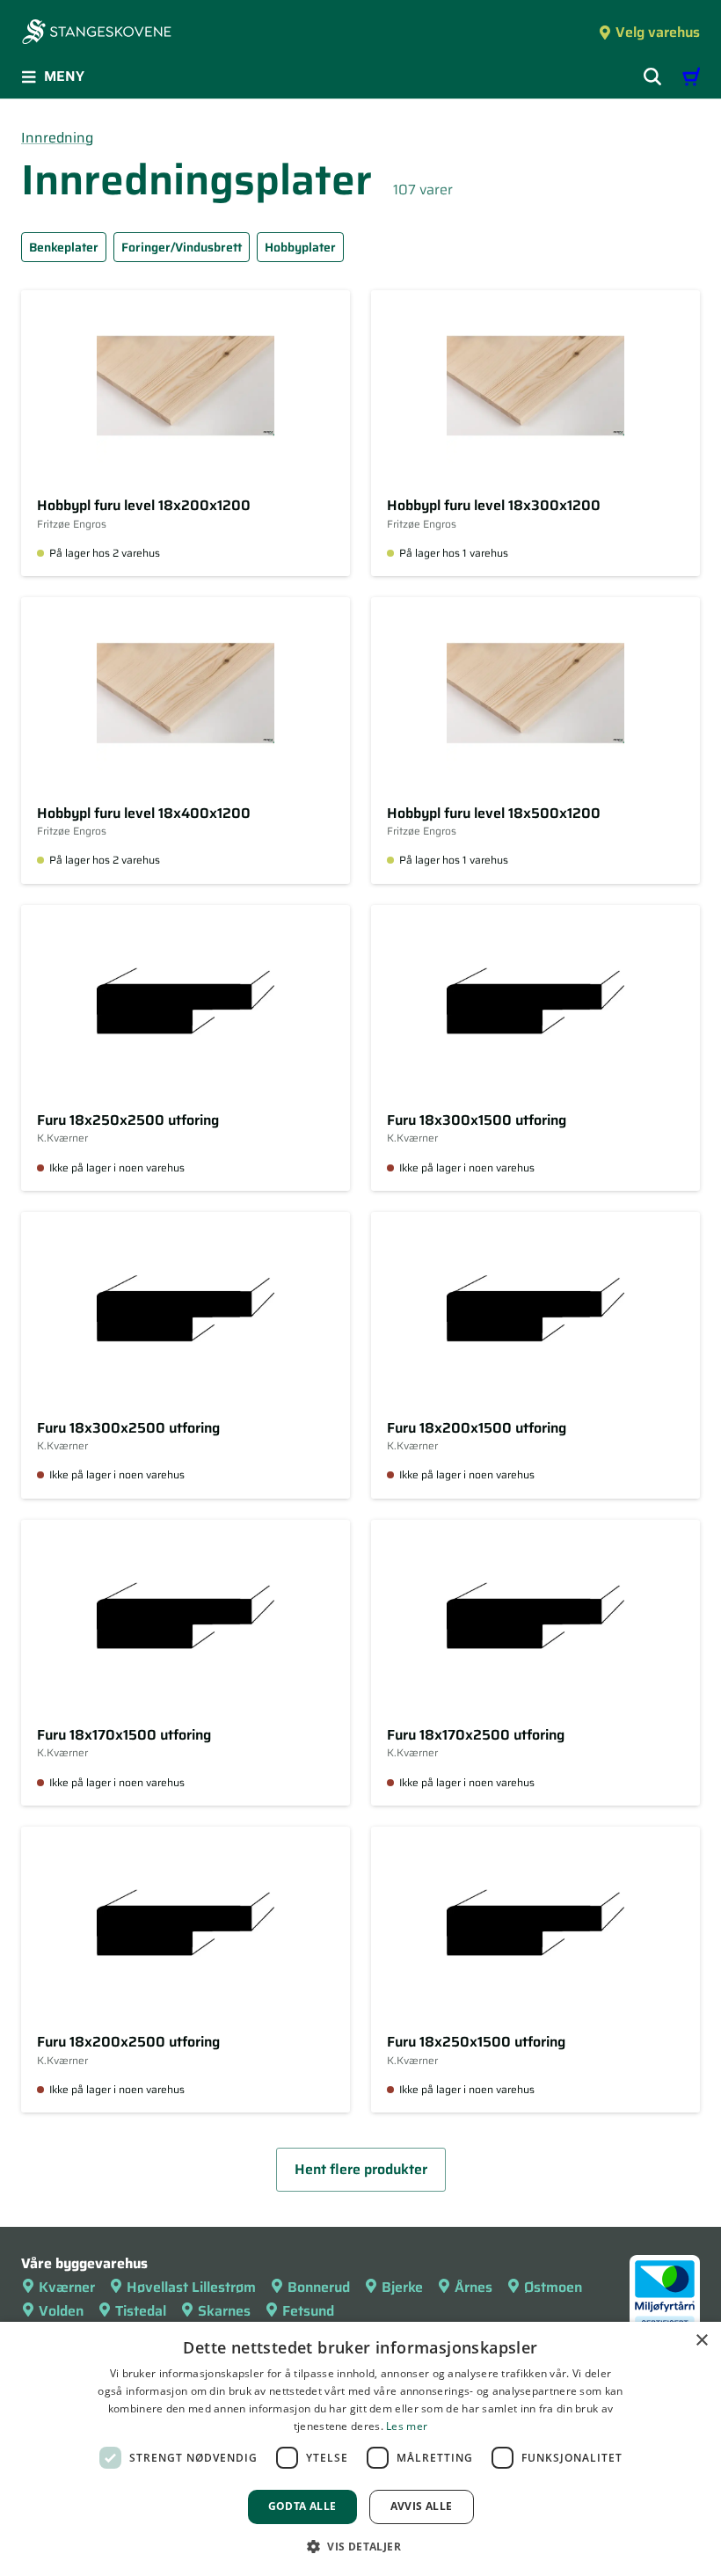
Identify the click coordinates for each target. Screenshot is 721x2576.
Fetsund (308, 2311)
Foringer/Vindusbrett (182, 247)
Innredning (57, 138)
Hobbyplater (300, 247)
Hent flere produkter (361, 2169)
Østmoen (553, 2287)
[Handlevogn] (691, 77)
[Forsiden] (97, 33)
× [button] (701, 2341)
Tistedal (141, 2311)
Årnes (473, 2287)
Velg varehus (658, 32)
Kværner (67, 2287)
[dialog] (360, 2449)
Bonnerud (319, 2287)
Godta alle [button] (302, 2506)
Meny (64, 76)
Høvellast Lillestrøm (191, 2287)
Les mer (407, 2426)
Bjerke (402, 2287)
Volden (61, 2311)
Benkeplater (64, 247)
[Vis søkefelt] (652, 77)
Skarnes (224, 2311)
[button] (360, 2546)
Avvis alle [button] (422, 2506)
